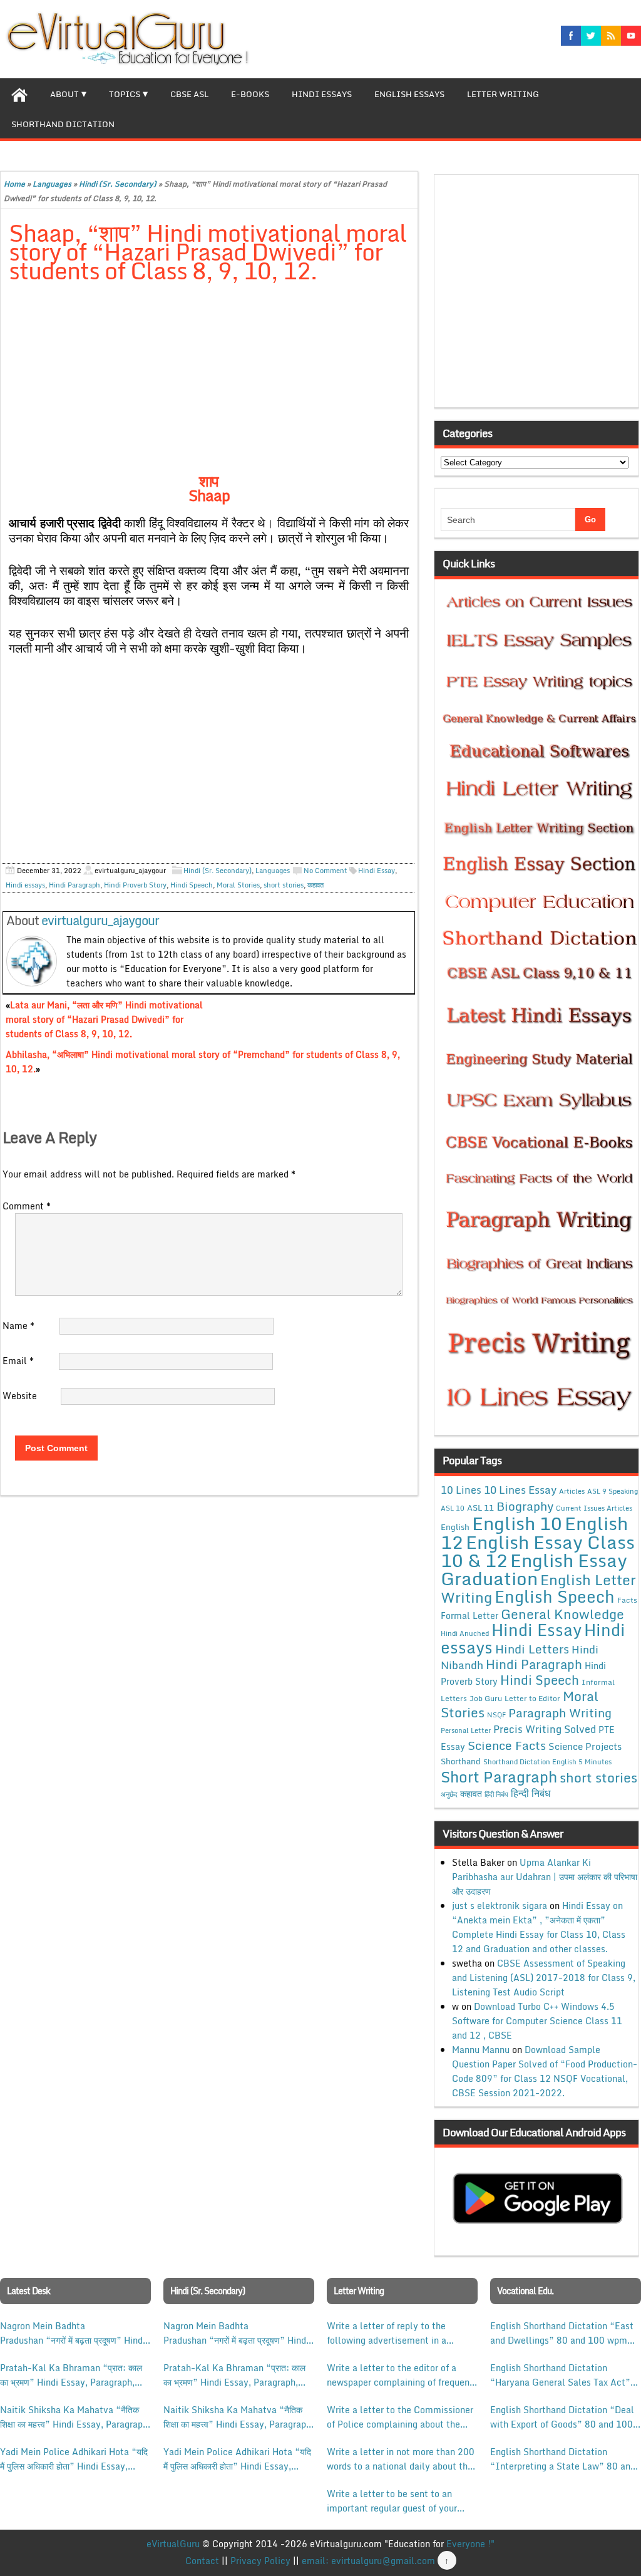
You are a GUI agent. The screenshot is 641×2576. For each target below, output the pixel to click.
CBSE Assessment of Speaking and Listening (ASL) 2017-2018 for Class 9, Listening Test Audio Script (544, 1978)
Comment (27, 1206)
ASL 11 (480, 1508)
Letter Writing (503, 94)
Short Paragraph (499, 1777)
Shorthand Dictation (63, 124)
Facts (627, 1600)
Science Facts (507, 1745)
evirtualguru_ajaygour (100, 920)
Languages (52, 184)
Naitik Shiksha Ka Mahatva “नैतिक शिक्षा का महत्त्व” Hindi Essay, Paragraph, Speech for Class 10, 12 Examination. (75, 2417)
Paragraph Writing (560, 1713)
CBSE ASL (189, 94)
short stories (284, 885)
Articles (572, 1491)
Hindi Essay (377, 871)
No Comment (326, 871)
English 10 (517, 1523)
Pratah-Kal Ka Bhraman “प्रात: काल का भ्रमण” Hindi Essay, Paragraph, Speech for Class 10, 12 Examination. (71, 2375)
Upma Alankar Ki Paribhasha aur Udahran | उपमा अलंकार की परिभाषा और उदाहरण (545, 1877)
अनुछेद (449, 1794)
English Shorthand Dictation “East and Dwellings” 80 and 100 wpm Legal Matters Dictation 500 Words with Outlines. (564, 2333)
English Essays (409, 94)
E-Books (250, 94)
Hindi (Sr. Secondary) (118, 184)
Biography (525, 1506)
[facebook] (571, 36)
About (64, 94)
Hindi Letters (532, 1649)
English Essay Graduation (534, 1569)
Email (18, 1361)
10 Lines (461, 1490)
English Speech (555, 1596)
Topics (125, 94)
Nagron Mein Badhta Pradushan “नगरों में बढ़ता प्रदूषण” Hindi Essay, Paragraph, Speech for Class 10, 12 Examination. (73, 2333)
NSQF (496, 1715)
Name (18, 1326)
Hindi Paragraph (74, 885)
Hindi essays (25, 885)
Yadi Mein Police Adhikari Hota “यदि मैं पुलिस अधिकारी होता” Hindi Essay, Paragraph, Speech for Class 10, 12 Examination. (74, 2459)
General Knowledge (562, 1614)
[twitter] (591, 36)
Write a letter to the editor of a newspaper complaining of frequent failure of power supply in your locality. (400, 2375)
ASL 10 (453, 1508)
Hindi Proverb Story (135, 885)
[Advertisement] (209, 386)
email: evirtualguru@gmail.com (368, 2561)
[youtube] (631, 36)
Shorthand (461, 1761)
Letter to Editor (532, 1698)
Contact (202, 2561)
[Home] (19, 93)
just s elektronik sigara (500, 1906)
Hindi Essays (322, 94)
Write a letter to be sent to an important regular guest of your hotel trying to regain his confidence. (392, 2501)
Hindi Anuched (465, 1633)
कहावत (315, 885)
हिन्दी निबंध (531, 1793)
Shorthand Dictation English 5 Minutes (547, 1762)
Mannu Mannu (481, 2050)
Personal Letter (466, 1730)
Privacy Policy (260, 2561)
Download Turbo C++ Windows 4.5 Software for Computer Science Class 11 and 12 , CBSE (537, 2021)
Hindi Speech (192, 885)
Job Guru (486, 1698)
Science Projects (585, 1746)
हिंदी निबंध (496, 1794)
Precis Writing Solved (545, 1729)
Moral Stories (238, 885)
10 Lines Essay (520, 1489)
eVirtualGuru (173, 2544)
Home (14, 184)
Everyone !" (470, 2544)
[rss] (611, 36)
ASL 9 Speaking (613, 1491)
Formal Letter (469, 1616)
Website (20, 1396)
